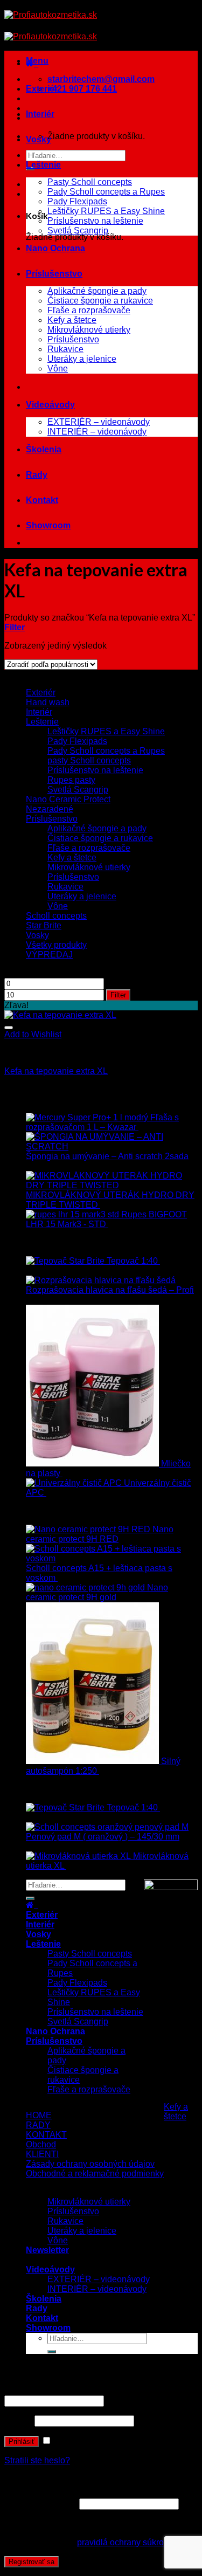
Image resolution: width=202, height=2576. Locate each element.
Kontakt (42, 500)
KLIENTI (42, 2154)
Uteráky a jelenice (82, 359)
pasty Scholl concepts (89, 760)
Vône (58, 369)
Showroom (48, 525)
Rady (37, 475)
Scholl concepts (56, 916)
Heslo (18, 2420)
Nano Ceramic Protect (68, 799)
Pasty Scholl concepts (90, 182)
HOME (39, 2115)
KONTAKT (46, 2135)
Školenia (44, 449)
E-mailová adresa (41, 2503)
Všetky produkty (56, 945)
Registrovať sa (32, 2562)
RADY (38, 2125)
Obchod (41, 2144)
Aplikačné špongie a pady (97, 291)
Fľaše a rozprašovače (89, 310)
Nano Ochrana (55, 248)
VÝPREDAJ (49, 955)
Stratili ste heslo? (37, 2460)
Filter (118, 995)
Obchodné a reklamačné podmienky (95, 2174)
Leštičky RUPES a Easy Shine (106, 211)
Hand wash (48, 702)
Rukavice (65, 349)
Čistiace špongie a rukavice (100, 301)
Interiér (40, 114)
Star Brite (44, 925)
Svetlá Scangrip (78, 230)
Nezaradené (50, 809)
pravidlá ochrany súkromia (127, 2542)
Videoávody (50, 405)
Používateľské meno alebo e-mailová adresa (92, 2390)
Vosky (39, 139)
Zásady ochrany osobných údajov (90, 2164)
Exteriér (42, 89)
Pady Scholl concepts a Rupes (106, 192)
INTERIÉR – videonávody (97, 432)
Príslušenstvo (54, 274)
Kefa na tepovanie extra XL (56, 1071)
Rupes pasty (71, 780)
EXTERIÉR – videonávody (99, 422)
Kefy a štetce (72, 320)
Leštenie (43, 165)
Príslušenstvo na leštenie (95, 221)
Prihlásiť (22, 2441)
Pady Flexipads (77, 201)
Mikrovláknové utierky (89, 330)
